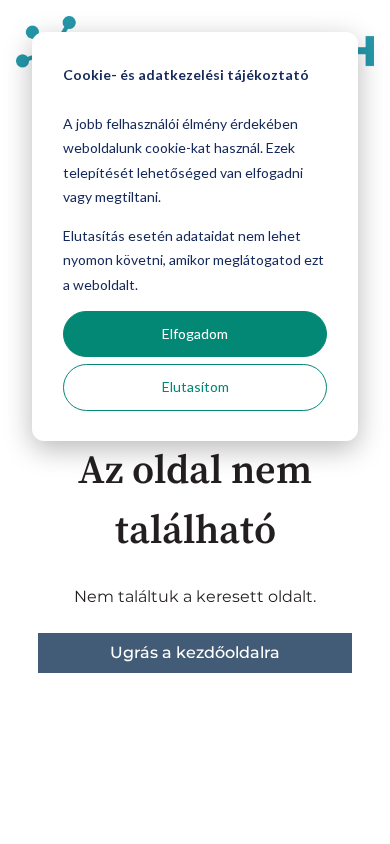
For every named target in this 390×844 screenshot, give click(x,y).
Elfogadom (195, 333)
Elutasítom (195, 386)
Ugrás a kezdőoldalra (195, 652)
